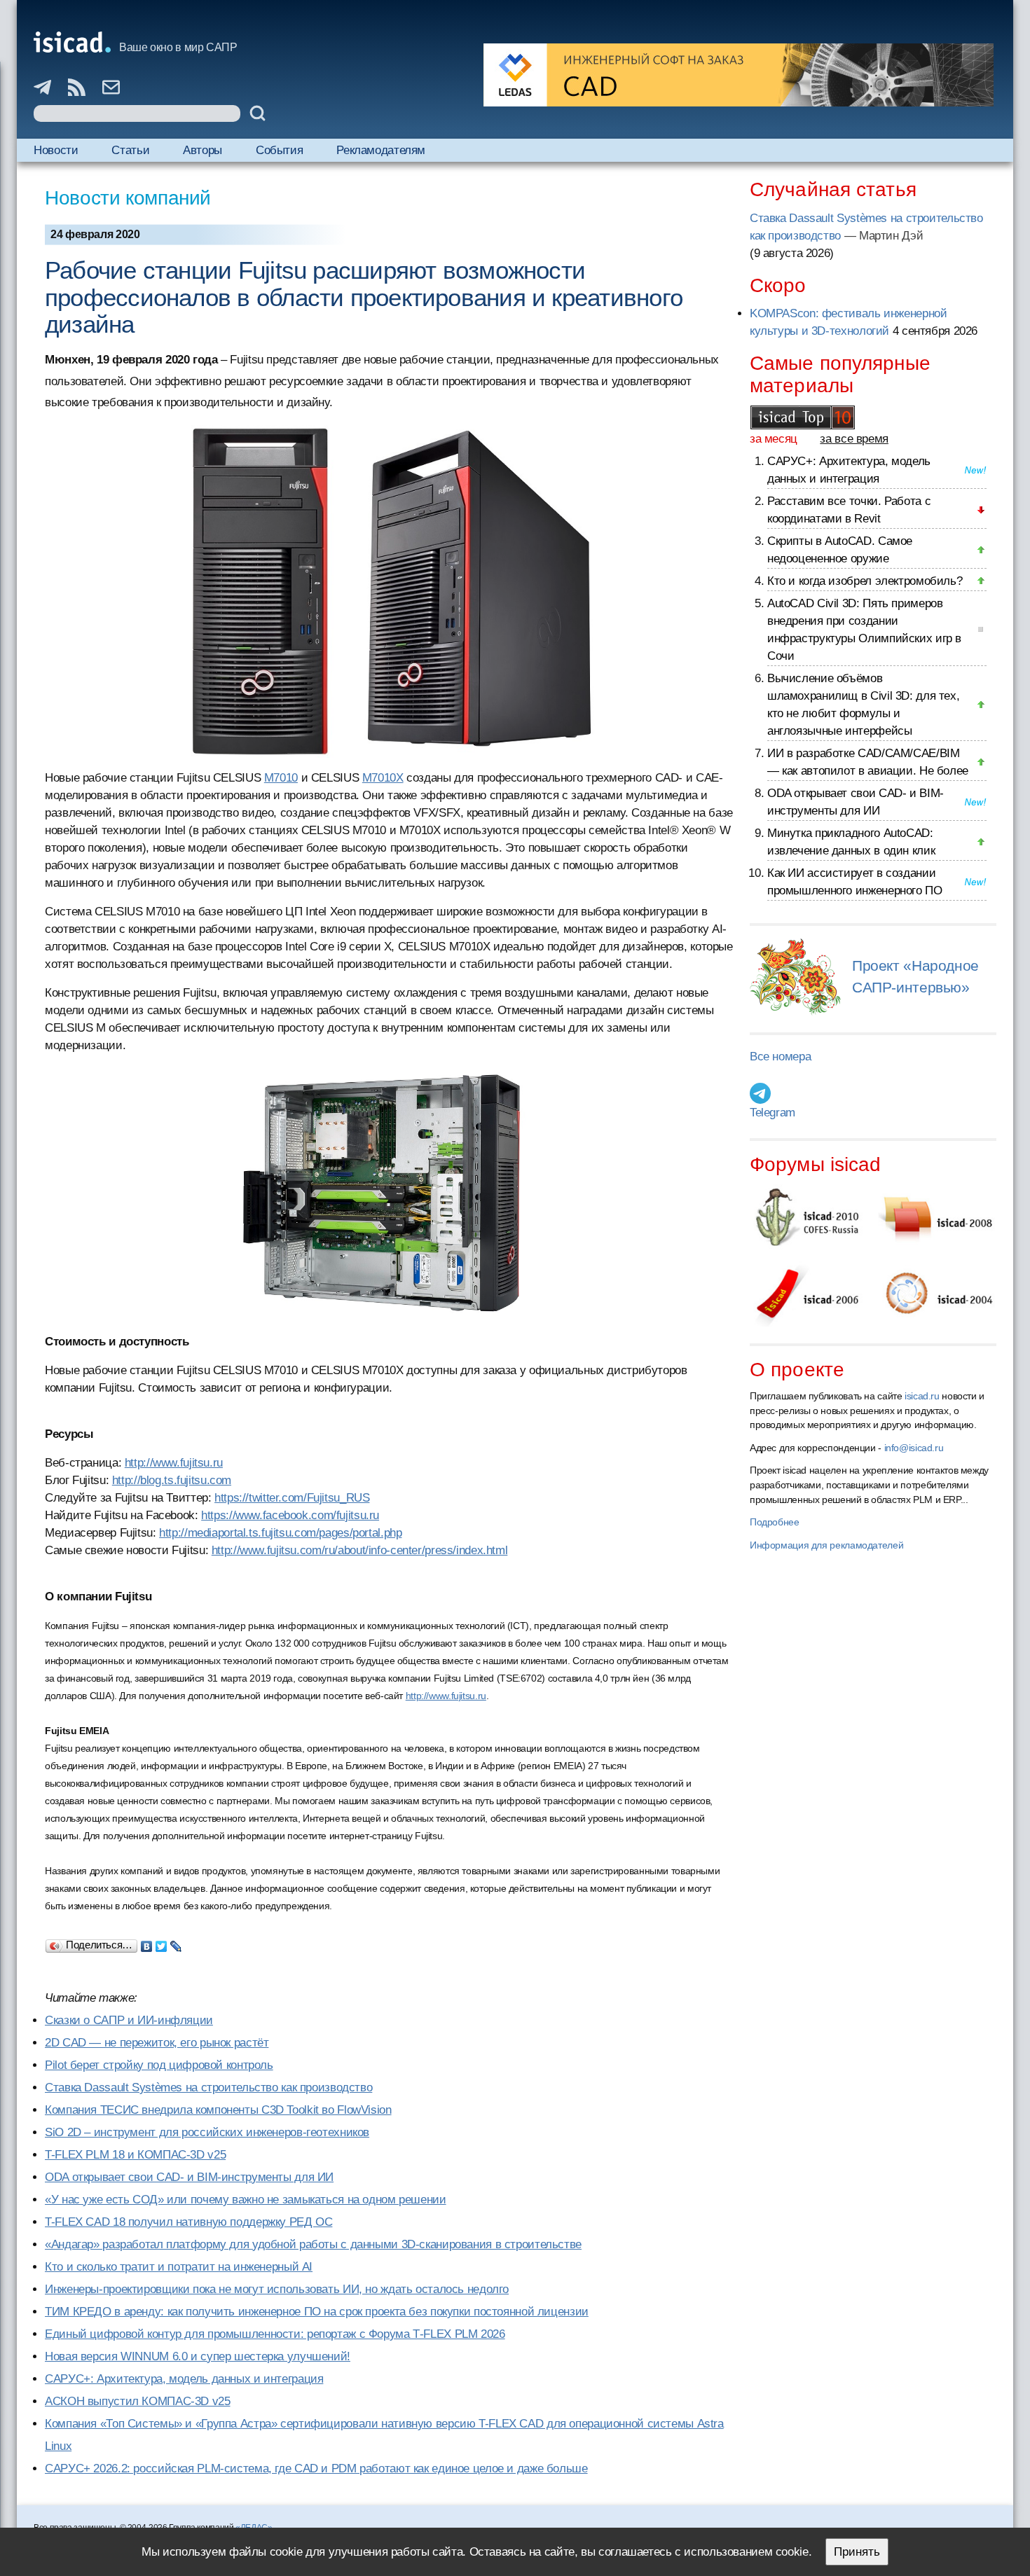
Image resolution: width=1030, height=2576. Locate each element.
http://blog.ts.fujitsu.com (172, 1480)
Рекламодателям (381, 150)
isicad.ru (922, 1396)
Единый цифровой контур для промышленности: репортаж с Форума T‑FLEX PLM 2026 (275, 2334)
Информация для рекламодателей (826, 1545)
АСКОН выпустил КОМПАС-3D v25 (138, 2401)
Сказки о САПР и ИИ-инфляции (129, 2020)
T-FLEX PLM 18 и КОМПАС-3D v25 (135, 2155)
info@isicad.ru (914, 1448)
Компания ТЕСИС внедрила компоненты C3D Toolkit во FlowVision (218, 2110)
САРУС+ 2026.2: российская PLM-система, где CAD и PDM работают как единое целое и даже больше (316, 2468)
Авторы (202, 150)
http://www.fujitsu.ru (174, 1463)
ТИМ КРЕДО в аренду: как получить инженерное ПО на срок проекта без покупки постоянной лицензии (317, 2312)
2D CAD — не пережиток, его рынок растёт (157, 2043)
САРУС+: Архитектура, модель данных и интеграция (184, 2379)
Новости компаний (128, 198)
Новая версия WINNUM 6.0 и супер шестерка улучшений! (198, 2356)
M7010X (383, 778)
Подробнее (775, 1522)
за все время (854, 439)
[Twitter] (162, 1943)
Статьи (130, 150)
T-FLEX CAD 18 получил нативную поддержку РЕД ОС (188, 2222)
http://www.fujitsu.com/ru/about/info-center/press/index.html (360, 1550)
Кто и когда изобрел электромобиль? (865, 581)
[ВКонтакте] (147, 1943)
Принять (857, 2552)
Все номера (780, 1057)
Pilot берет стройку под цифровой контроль (159, 2065)
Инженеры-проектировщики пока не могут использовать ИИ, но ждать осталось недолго (277, 2289)
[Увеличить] (389, 1193)
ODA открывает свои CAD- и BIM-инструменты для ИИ (189, 2177)
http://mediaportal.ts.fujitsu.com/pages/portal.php (280, 1533)
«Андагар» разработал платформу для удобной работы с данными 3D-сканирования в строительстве (313, 2244)
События (279, 150)
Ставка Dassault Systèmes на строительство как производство (208, 2087)
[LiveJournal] (176, 1943)
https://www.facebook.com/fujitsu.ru (290, 1515)
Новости (56, 150)
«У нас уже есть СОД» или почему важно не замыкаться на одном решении (246, 2200)
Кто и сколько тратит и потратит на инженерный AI (179, 2267)
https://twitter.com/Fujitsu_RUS (292, 1498)
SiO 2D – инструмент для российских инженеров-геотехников (207, 2132)
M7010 (281, 778)
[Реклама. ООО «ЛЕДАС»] (739, 75)
